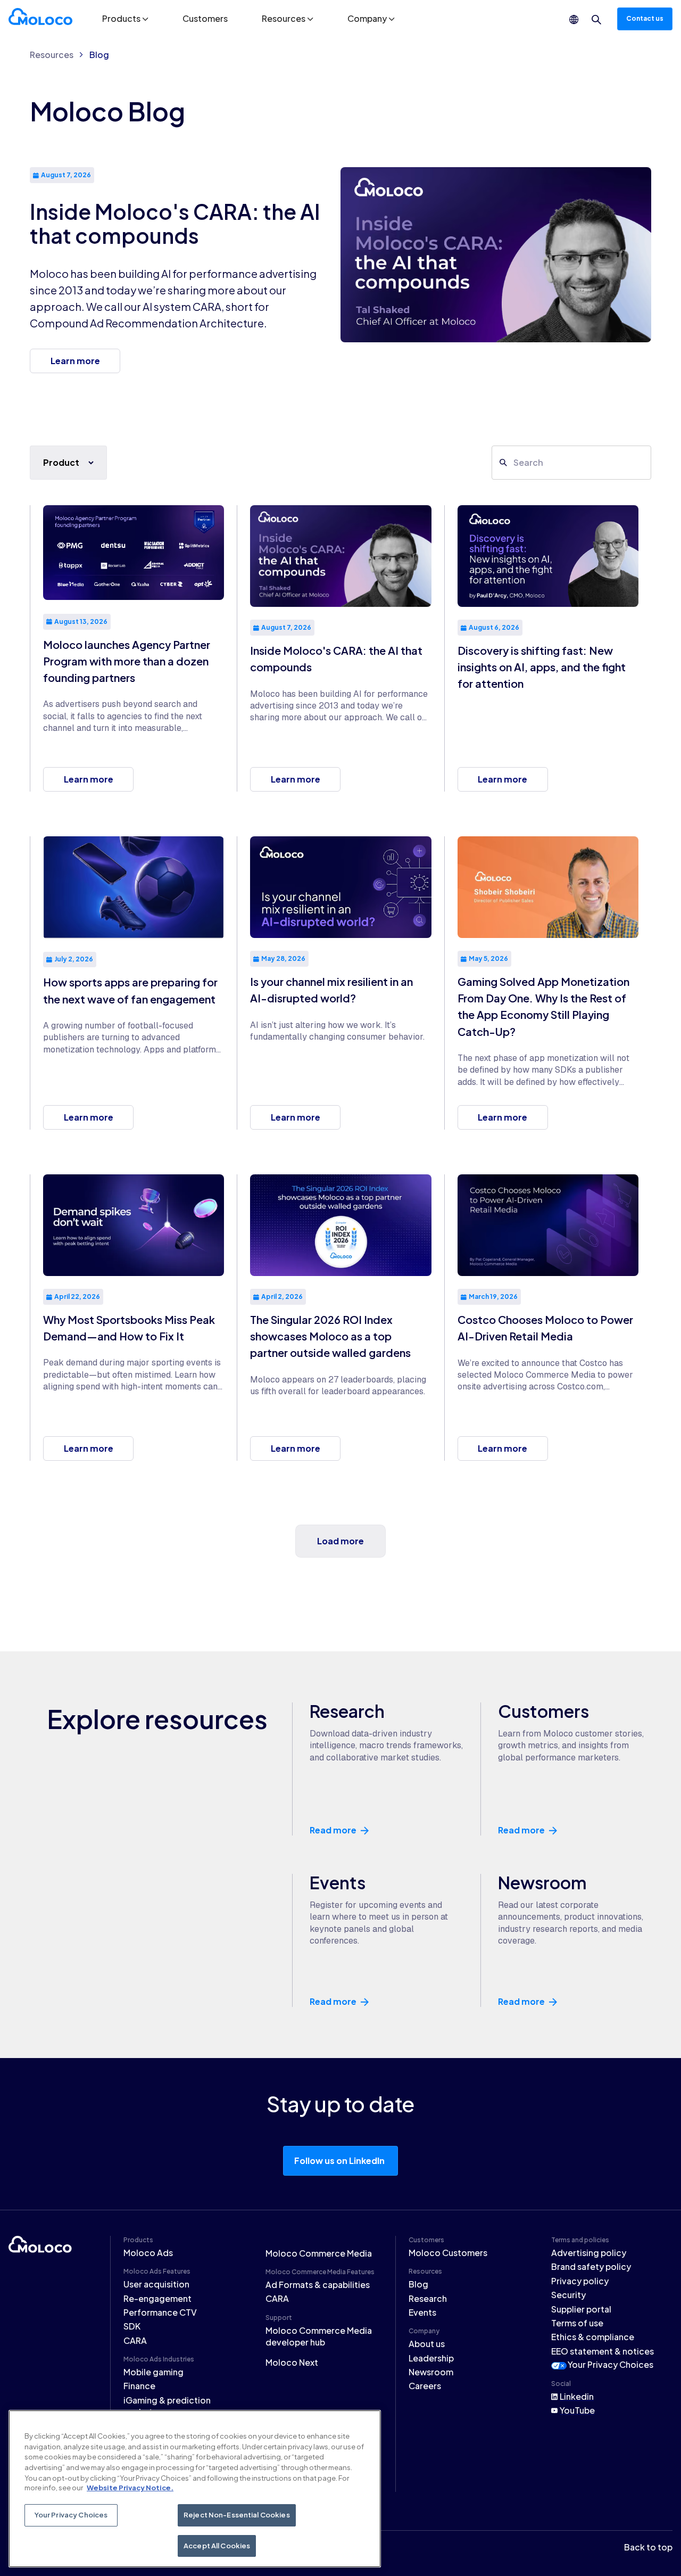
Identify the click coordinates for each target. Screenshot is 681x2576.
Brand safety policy (591, 2266)
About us (427, 2344)
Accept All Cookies (217, 2545)
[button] (125, 19)
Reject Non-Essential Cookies (237, 2515)
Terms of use (577, 2323)
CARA (135, 2340)
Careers (425, 2386)
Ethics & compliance (593, 2337)
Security (568, 2295)
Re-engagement (157, 2298)
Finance (139, 2386)
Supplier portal (581, 2309)
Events (422, 2312)
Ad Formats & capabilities (318, 2285)
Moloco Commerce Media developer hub (319, 2336)
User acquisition (156, 2284)
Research (428, 2298)
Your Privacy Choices (611, 2364)
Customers (205, 18)
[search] (596, 20)
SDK (132, 2326)
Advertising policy (589, 2253)
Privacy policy (580, 2281)
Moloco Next (292, 2362)
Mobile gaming (153, 2372)
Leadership (431, 2358)
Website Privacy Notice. (130, 2488)
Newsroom (431, 2372)
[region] (195, 2489)
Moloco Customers (448, 2253)
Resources (52, 55)
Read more (333, 1830)
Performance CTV (160, 2312)
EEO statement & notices (603, 2351)
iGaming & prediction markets (167, 2406)
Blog (99, 55)
